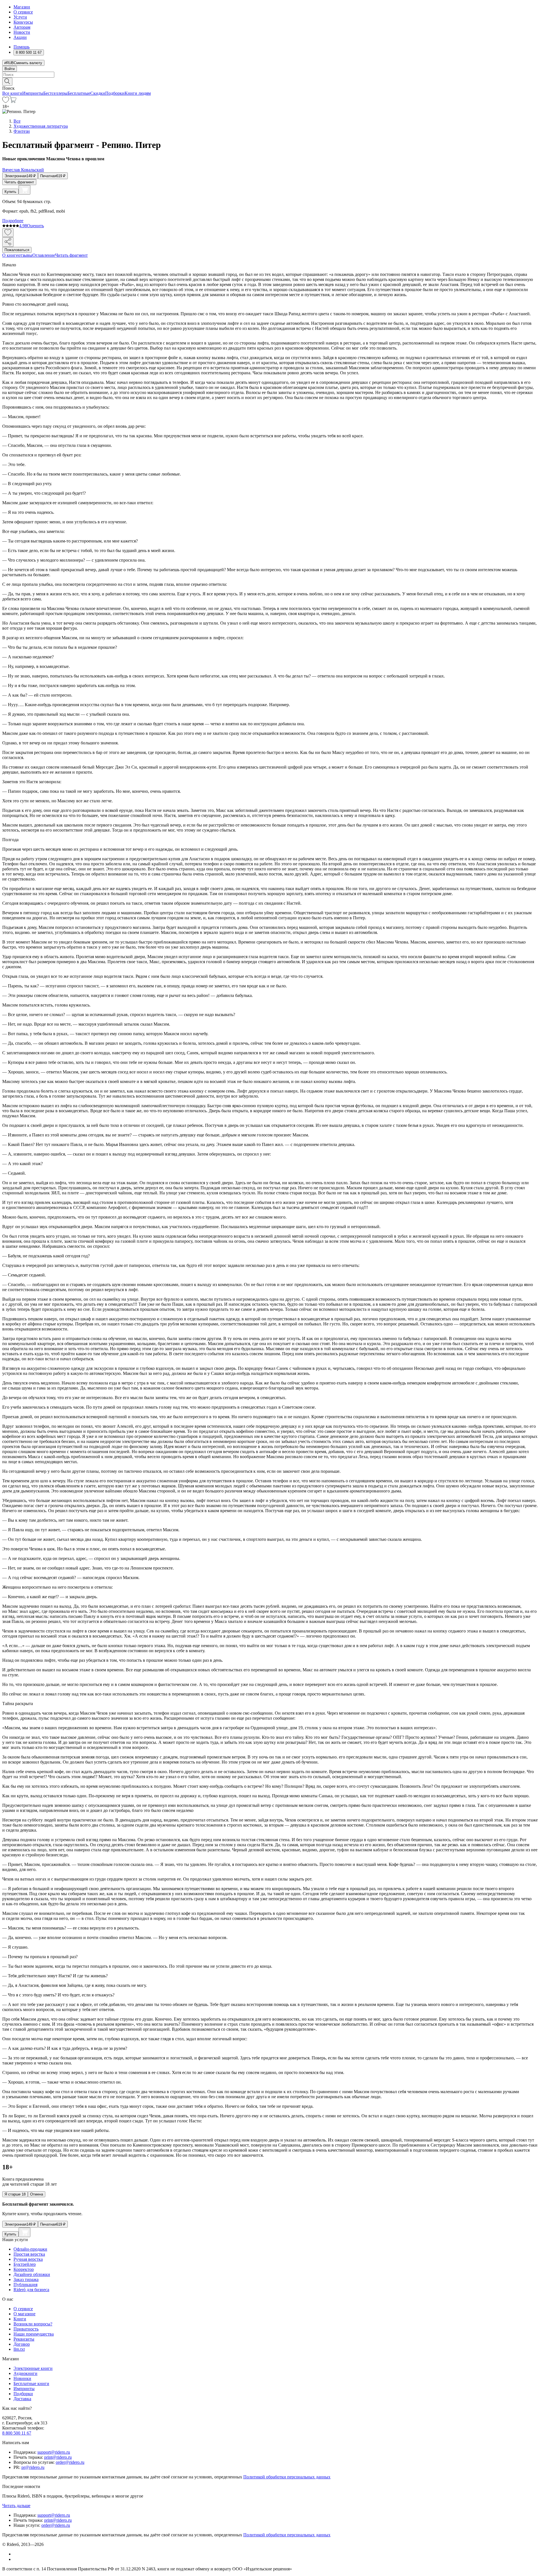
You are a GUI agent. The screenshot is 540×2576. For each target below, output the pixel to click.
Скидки (98, 93)
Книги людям (138, 93)
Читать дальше (16, 2506)
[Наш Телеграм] (16, 2559)
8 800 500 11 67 (17, 2433)
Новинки (22, 2378)
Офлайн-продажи (30, 2249)
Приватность (26, 2329)
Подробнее (13, 221)
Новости (22, 32)
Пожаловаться (17, 250)
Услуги (20, 17)
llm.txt (19, 2349)
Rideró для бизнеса (31, 2290)
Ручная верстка (28, 2259)
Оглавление (44, 255)
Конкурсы (23, 22)
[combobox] (270, 75)
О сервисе (23, 12)
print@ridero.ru (58, 2457)
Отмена (37, 2194)
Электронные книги (33, 2368)
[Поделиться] (8, 242)
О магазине (24, 2314)
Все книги (12, 93)
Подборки (115, 93)
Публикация (25, 2285)
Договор (22, 2344)
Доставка (22, 2399)
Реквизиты (24, 2339)
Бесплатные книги (31, 2384)
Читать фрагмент (19, 182)
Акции (20, 37)
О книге (10, 255)
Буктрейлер (25, 2264)
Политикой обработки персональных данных (287, 2477)
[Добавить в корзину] (24, 190)
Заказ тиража (26, 2279)
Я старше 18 (15, 2194)
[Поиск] (7, 82)
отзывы (25, 255)
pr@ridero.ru (33, 2467)
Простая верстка (29, 2254)
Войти (10, 69)
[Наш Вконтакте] (16, 2554)
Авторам (22, 27)
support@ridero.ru (54, 2452)
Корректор (24, 2269)
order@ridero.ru (70, 2462)
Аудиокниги (25, 2373)
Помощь (22, 47)
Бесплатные (79, 93)
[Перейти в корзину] (13, 101)
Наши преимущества (34, 2334)
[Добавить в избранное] (8, 233)
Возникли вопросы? (33, 2324)
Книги (20, 2319)
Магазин (22, 7)
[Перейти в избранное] (6, 101)
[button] (270, 81)
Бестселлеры (55, 93)
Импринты (33, 93)
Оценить (35, 226)
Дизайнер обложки (32, 2274)
